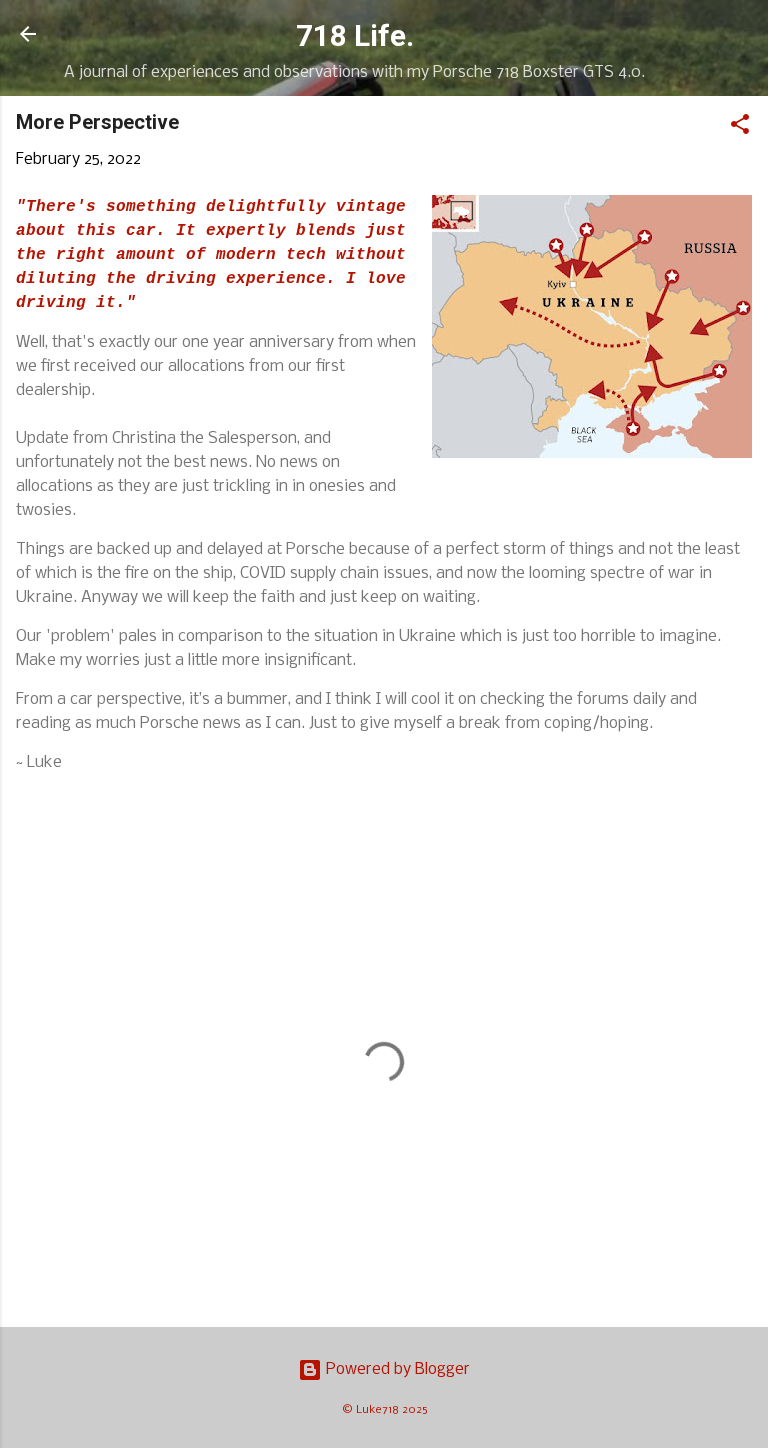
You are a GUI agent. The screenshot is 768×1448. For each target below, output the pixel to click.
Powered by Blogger (396, 1369)
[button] (740, 128)
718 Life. (355, 36)
